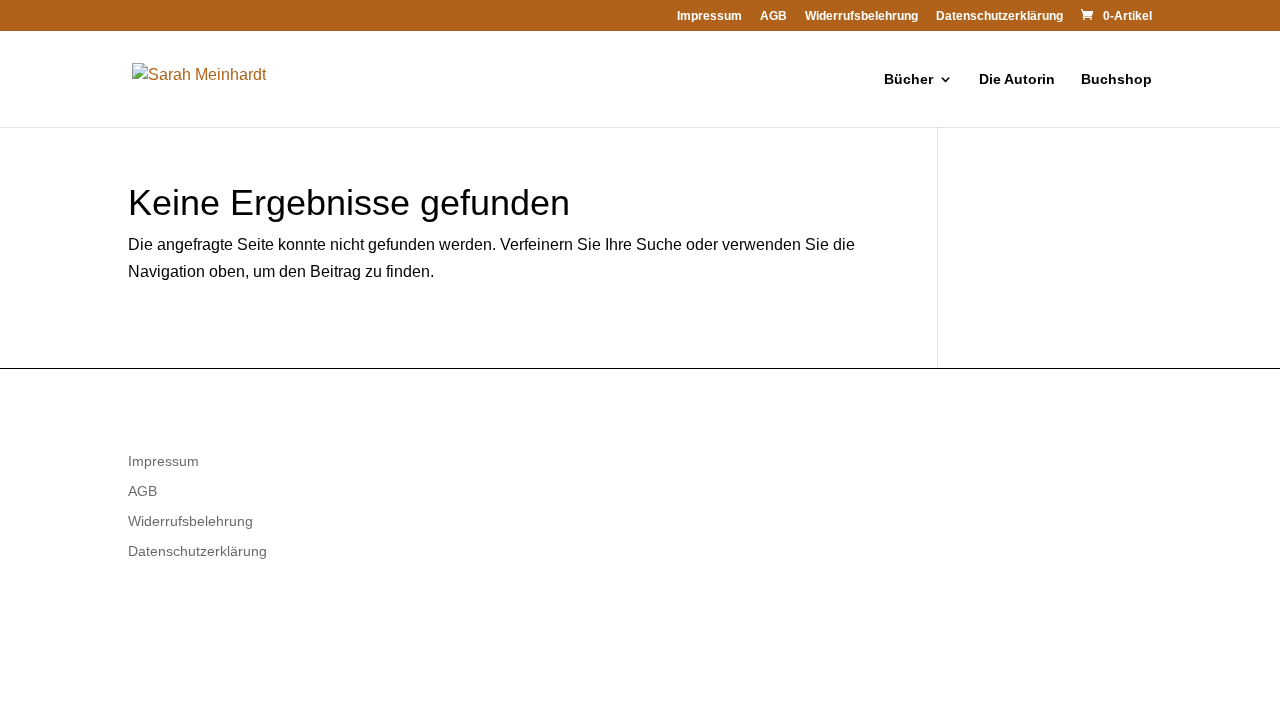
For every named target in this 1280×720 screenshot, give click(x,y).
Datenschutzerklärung (999, 16)
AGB (773, 16)
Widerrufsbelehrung (861, 16)
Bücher (908, 79)
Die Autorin (1017, 79)
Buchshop (1116, 79)
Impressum (709, 16)
